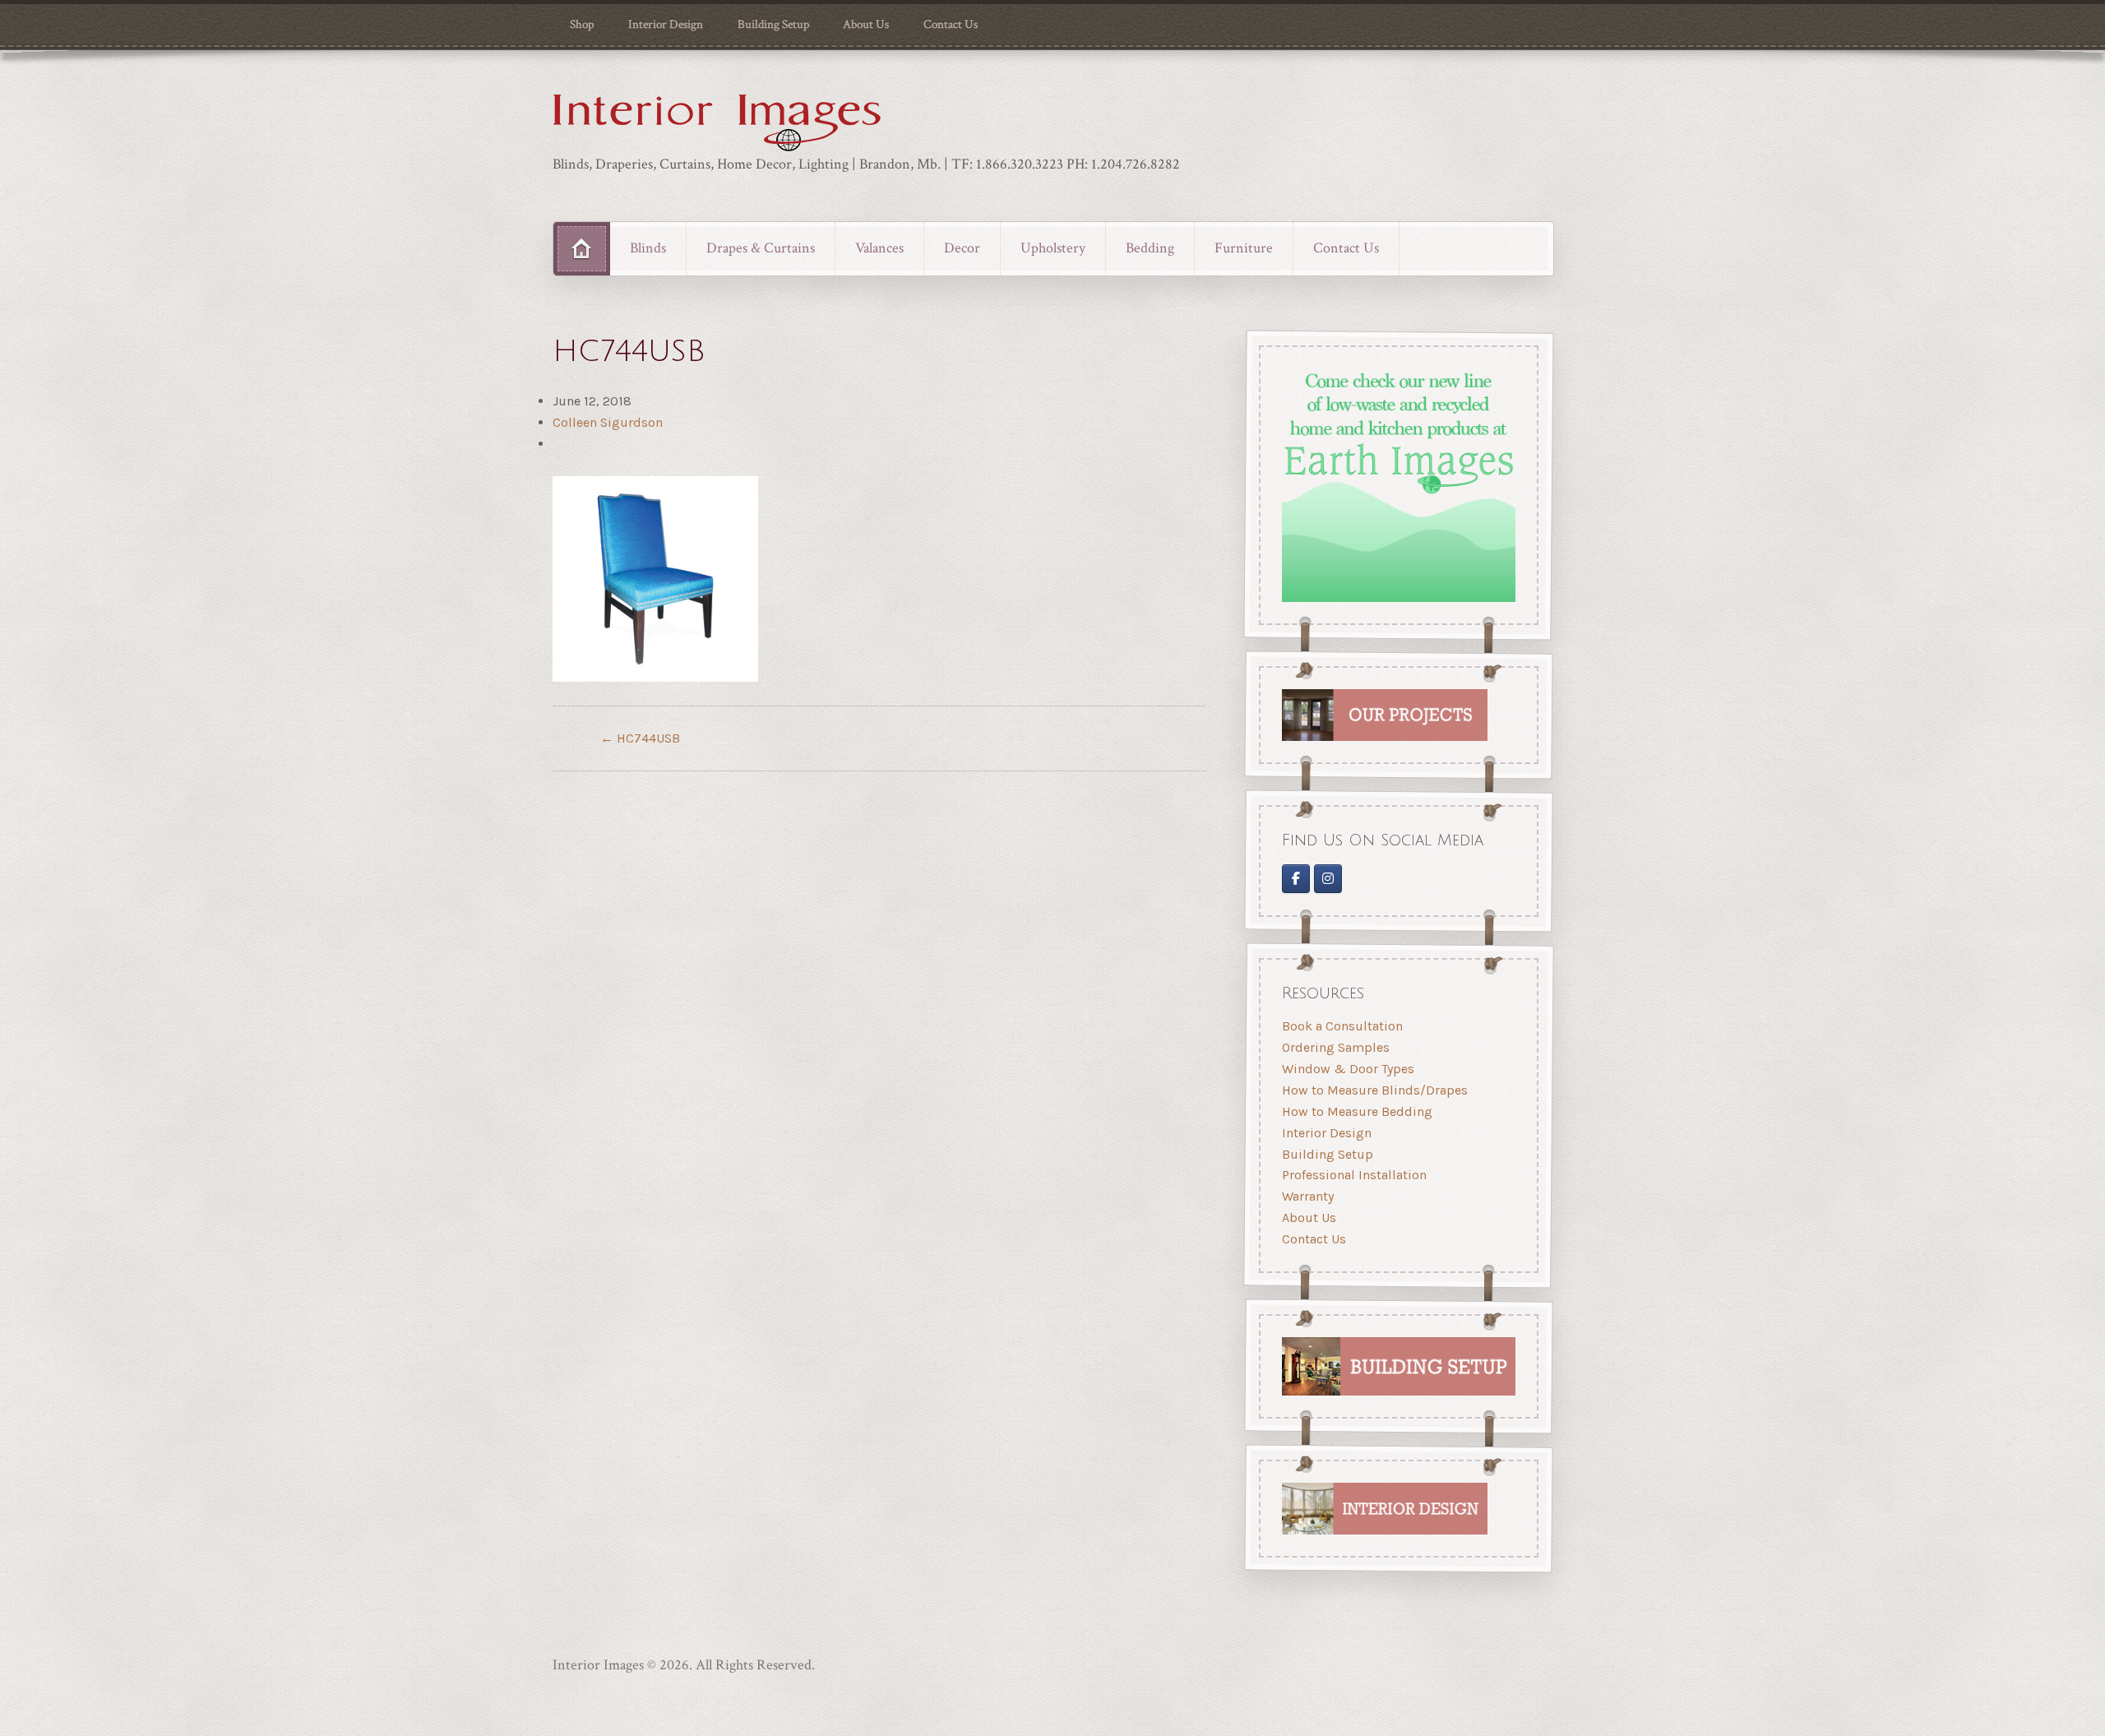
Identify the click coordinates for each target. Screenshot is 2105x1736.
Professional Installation (1354, 1176)
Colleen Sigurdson (608, 422)
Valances (879, 248)
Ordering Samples (1336, 1048)
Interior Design (666, 24)
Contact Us (951, 24)
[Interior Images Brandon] (1329, 879)
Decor (962, 248)
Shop (582, 24)
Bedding (1150, 248)
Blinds (648, 248)
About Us (866, 24)
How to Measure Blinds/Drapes (1375, 1090)
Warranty (1308, 1197)
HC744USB (640, 738)
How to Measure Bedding (1357, 1111)
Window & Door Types (1348, 1069)
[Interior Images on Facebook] (1296, 879)
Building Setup (773, 24)
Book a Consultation (1342, 1027)
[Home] (582, 248)
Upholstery (1053, 248)
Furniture (1244, 248)
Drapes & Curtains (761, 248)
